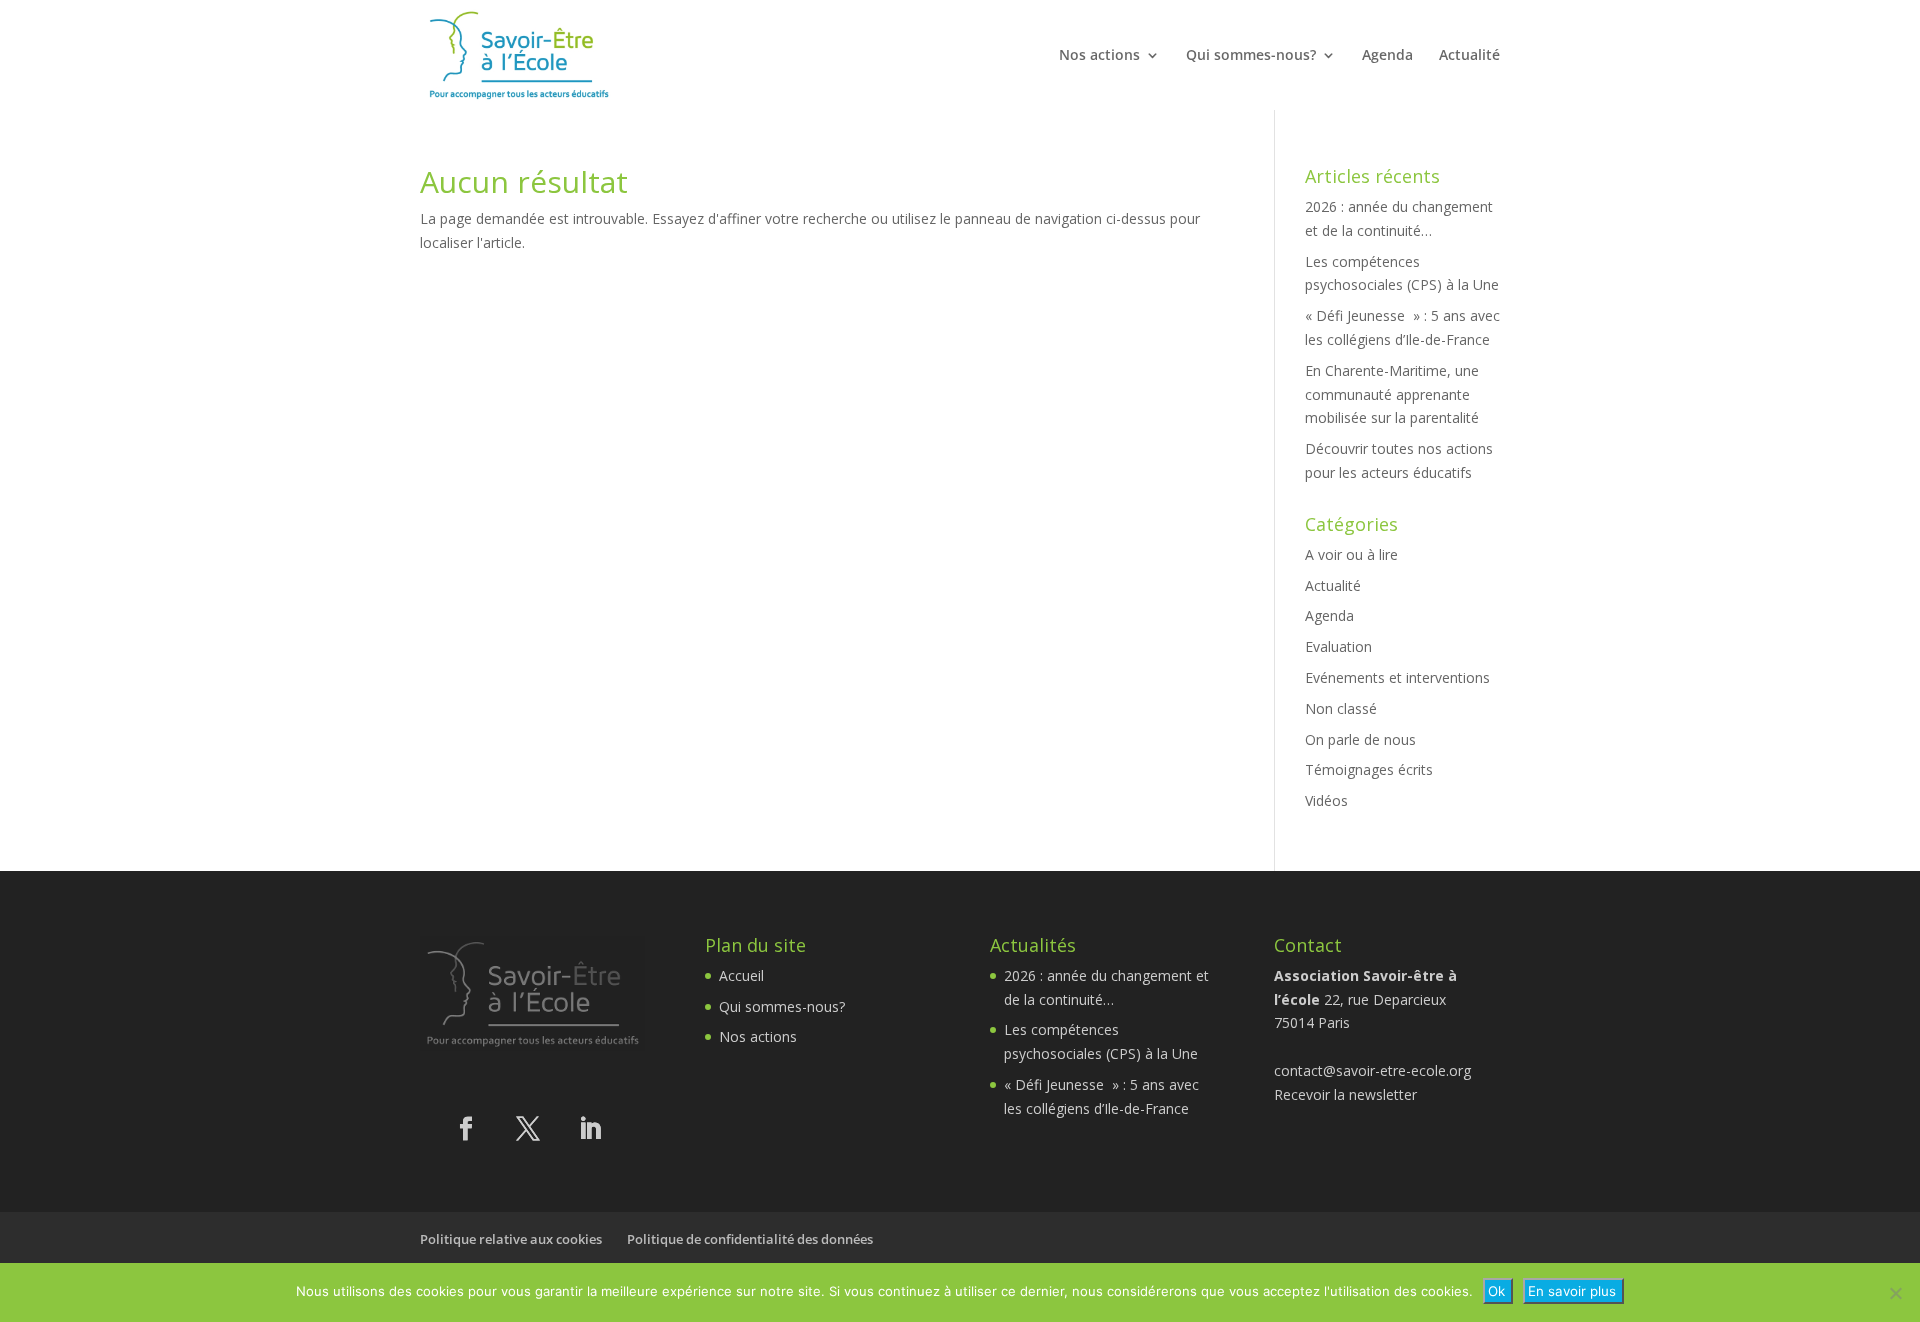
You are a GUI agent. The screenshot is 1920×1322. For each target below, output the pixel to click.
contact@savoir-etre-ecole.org (1372, 1070)
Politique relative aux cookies (511, 1239)
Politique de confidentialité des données (750, 1239)
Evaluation (1338, 646)
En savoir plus (1572, 1291)
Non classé (1341, 708)
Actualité (1469, 56)
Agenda (1387, 56)
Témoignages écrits (1369, 769)
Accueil (741, 975)
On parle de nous (1360, 739)
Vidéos (1326, 800)
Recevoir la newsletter (1345, 1094)
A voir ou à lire (1351, 554)
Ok (1496, 1291)
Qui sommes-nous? (1251, 56)
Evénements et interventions (1397, 677)
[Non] (1895, 1293)
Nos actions (1099, 56)
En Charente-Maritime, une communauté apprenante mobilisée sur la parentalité (1392, 394)
